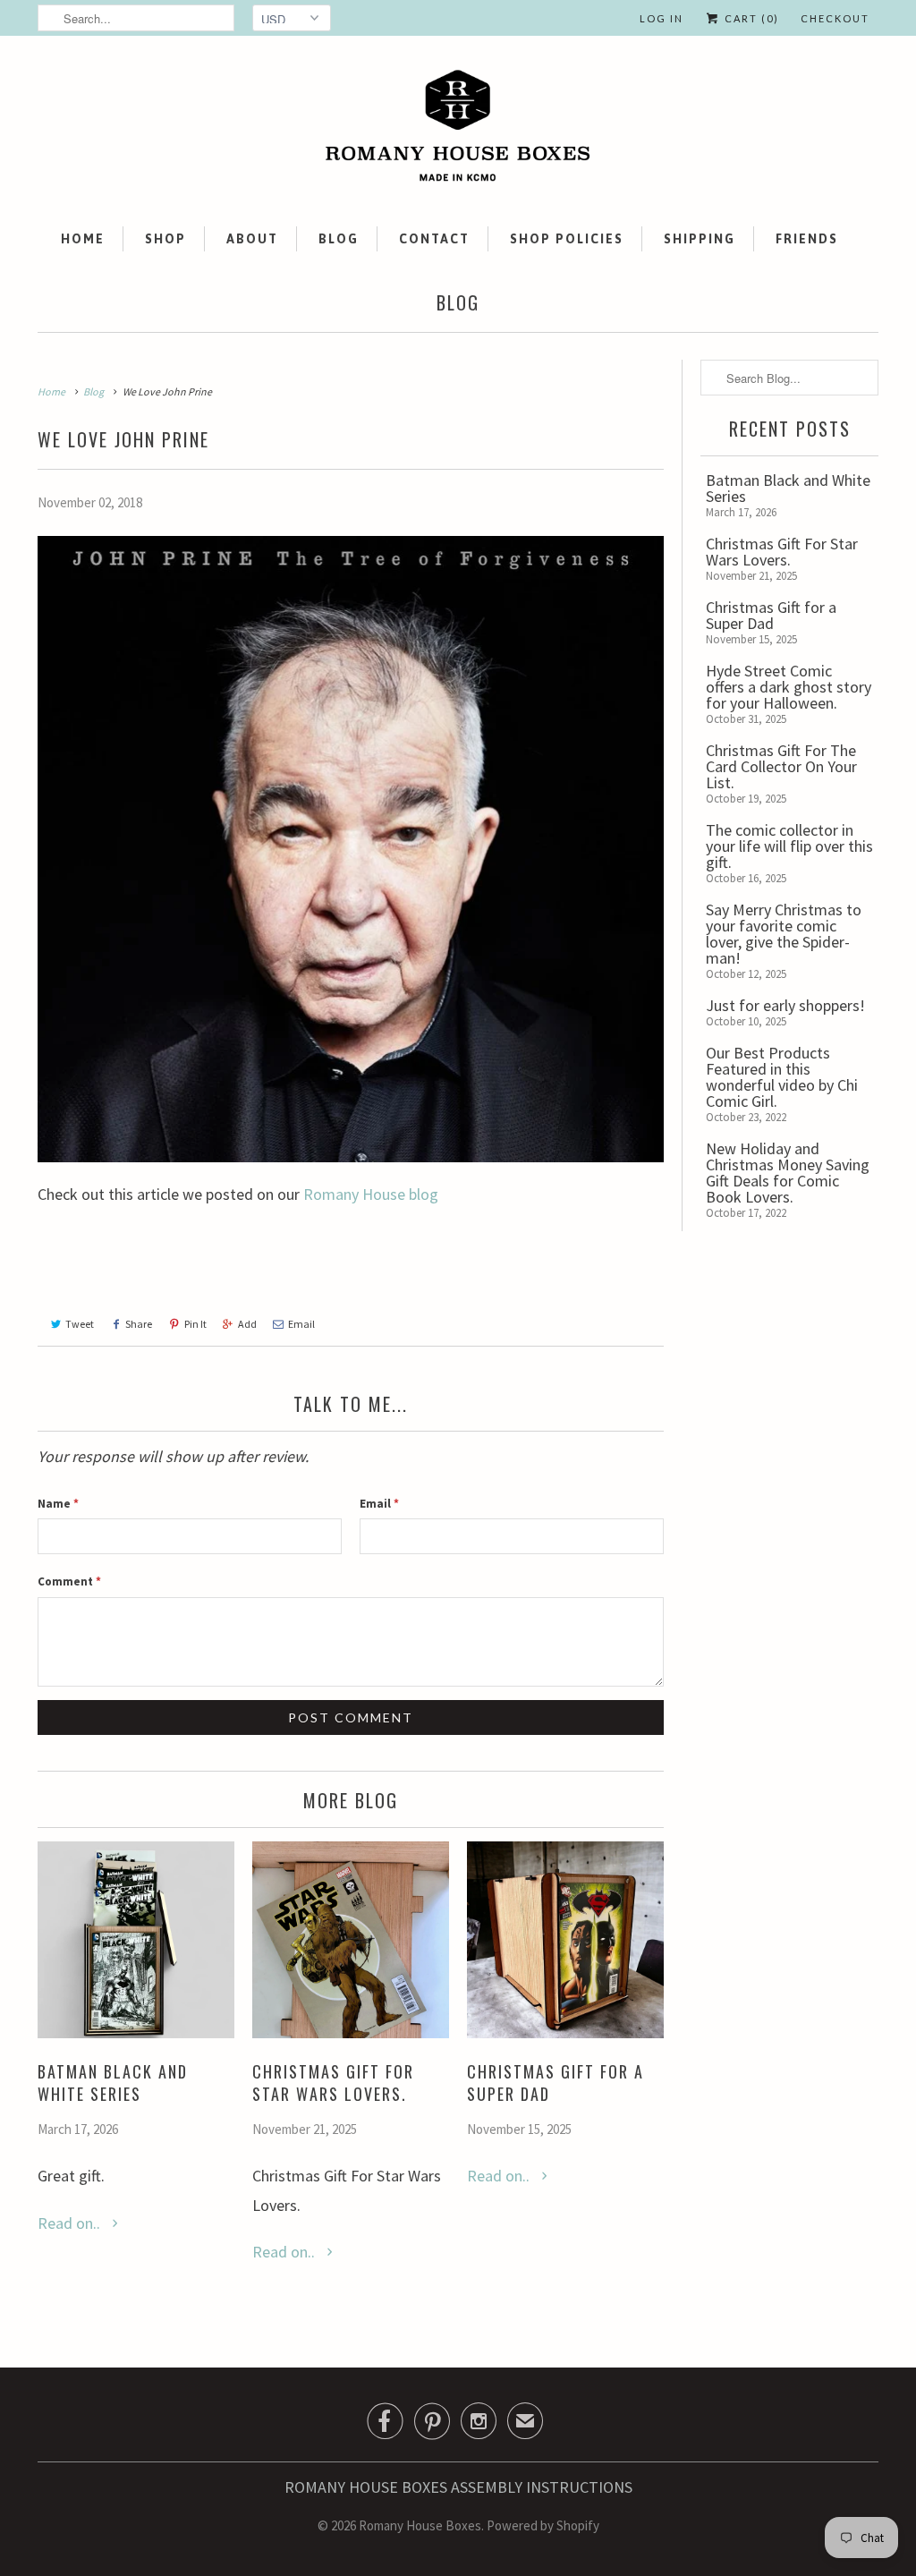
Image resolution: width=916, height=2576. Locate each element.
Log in (662, 18)
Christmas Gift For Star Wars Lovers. (333, 2083)
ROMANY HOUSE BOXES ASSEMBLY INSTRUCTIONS (458, 2487)
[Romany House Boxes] (458, 129)
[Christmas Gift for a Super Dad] (565, 2032)
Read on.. (71, 2223)
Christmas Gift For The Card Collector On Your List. (781, 766)
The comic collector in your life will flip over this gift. (789, 846)
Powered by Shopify (543, 2525)
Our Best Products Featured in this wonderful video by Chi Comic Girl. (782, 1077)
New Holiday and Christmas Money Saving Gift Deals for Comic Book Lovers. (788, 1173)
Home (83, 239)
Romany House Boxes (420, 2525)
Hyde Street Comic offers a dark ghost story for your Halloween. (789, 687)
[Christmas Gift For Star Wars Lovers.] (351, 2032)
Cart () (750, 18)
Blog (339, 239)
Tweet (80, 1324)
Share (139, 1324)
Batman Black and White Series (113, 2083)
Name (58, 1504)
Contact (434, 239)
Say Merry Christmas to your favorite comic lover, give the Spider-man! (784, 934)
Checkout (835, 18)
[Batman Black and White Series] (136, 2032)
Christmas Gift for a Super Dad (556, 2083)
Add (247, 1324)
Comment (69, 1581)
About (252, 239)
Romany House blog (371, 1194)
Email (301, 1324)
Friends (807, 239)
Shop (165, 239)
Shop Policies (567, 239)
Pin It (195, 1324)
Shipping (700, 239)
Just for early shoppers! (785, 1005)
